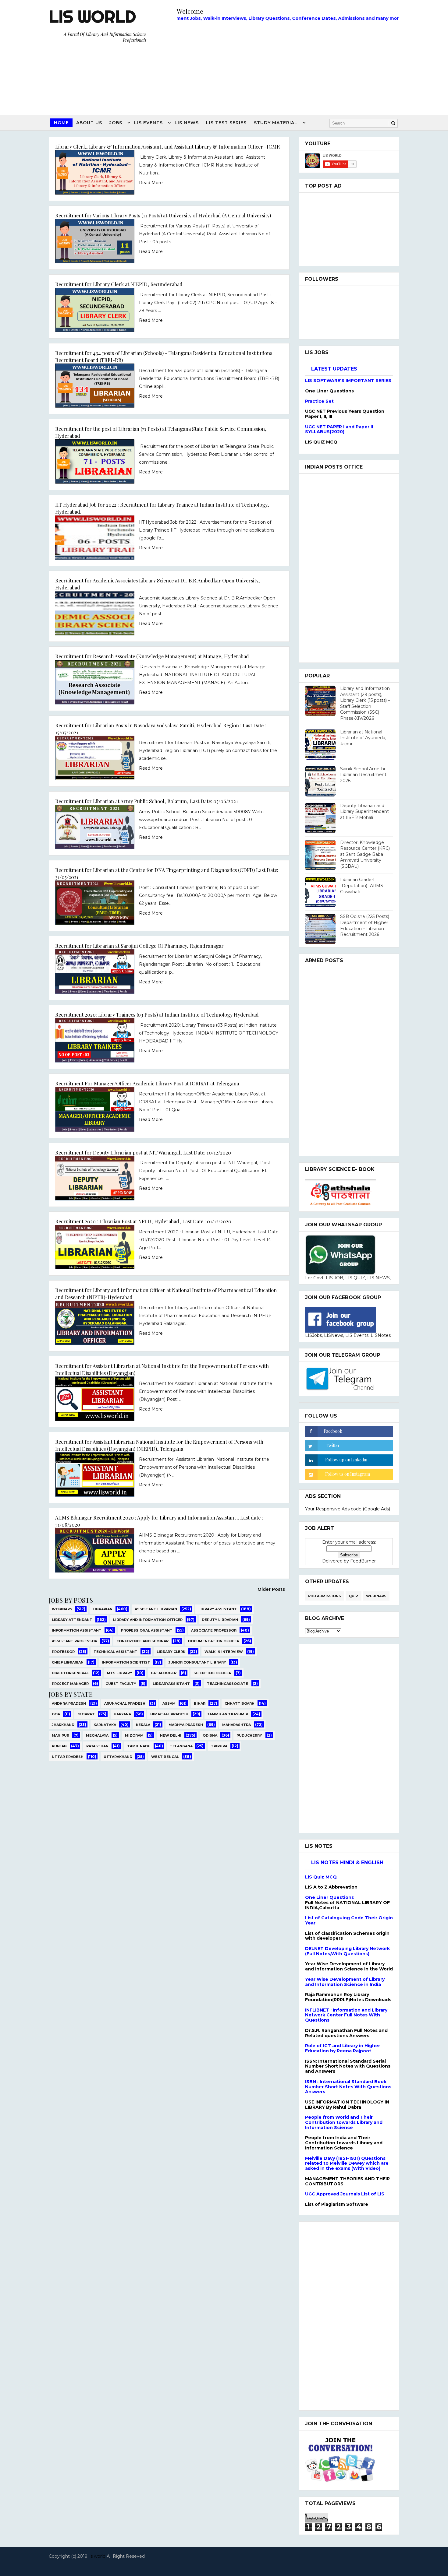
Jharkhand (63, 1725)
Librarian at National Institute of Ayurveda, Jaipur (363, 738)
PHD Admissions (325, 1596)
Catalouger (164, 1673)
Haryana (122, 1714)
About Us (89, 123)
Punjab (59, 1746)
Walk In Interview (224, 1652)
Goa (56, 1714)
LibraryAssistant (171, 1684)
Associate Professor (214, 1630)
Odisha (210, 1735)
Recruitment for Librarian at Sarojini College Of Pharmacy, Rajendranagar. (140, 946)
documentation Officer (214, 1641)
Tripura (219, 1746)
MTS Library (120, 1673)
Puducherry (249, 1735)
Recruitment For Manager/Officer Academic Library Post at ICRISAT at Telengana (147, 1083)
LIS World (92, 16)
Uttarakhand (118, 1757)
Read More (151, 183)
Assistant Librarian (156, 1609)
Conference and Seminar (142, 1641)
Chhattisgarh (240, 1703)
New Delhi (171, 1735)
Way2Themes (222, 2564)
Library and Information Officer (148, 1620)
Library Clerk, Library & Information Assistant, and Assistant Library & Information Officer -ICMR (168, 146)
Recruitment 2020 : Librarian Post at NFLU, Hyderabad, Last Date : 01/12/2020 (143, 1221)
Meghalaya (97, 1735)
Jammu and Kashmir (228, 1714)
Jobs (116, 123)
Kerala (143, 1725)
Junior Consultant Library (197, 1662)
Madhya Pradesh (186, 1725)
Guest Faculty (121, 1684)
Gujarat (86, 1714)
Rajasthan (97, 1746)
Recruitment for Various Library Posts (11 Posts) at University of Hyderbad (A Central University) (163, 215)
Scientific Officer (212, 1673)
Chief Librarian (68, 1662)
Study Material (276, 123)
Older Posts (271, 1589)
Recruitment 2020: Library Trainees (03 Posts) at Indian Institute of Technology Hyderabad (157, 1014)
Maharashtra (236, 1725)
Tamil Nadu (139, 1746)
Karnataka (105, 1725)
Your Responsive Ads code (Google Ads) (348, 1509)
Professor (63, 1652)
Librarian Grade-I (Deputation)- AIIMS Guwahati (362, 886)
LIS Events (148, 123)
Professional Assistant (147, 1630)
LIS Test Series (226, 123)
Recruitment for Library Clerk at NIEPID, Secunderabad (119, 284)
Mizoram (134, 1735)
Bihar (200, 1703)
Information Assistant (77, 1630)
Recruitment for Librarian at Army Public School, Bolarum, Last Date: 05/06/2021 (147, 801)
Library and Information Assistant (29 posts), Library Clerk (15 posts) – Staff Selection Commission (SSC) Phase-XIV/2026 (365, 703)
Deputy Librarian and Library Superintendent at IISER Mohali (364, 812)
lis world (97, 2556)
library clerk (171, 1652)
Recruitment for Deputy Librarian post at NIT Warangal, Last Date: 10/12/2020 (143, 1152)
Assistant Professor (75, 1641)
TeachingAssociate (228, 1684)
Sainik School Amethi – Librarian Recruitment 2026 (364, 775)
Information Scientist (126, 1662)
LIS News (187, 123)
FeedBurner (363, 1561)
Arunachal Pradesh (125, 1703)
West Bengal (165, 1757)
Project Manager (70, 1684)
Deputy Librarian (220, 1620)
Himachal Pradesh (169, 1714)
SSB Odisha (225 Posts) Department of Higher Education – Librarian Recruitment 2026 (365, 925)
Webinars (62, 1609)
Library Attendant (72, 1620)
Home (61, 123)
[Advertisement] (288, 66)
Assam (169, 1703)
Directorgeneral (70, 1673)
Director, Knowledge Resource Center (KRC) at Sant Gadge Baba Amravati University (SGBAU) (365, 854)
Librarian (103, 1609)
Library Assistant (218, 1609)
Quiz (354, 1596)
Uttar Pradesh (68, 1757)
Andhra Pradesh (69, 1703)
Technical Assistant (116, 1652)
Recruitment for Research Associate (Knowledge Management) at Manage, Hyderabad (152, 656)
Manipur (60, 1735)
